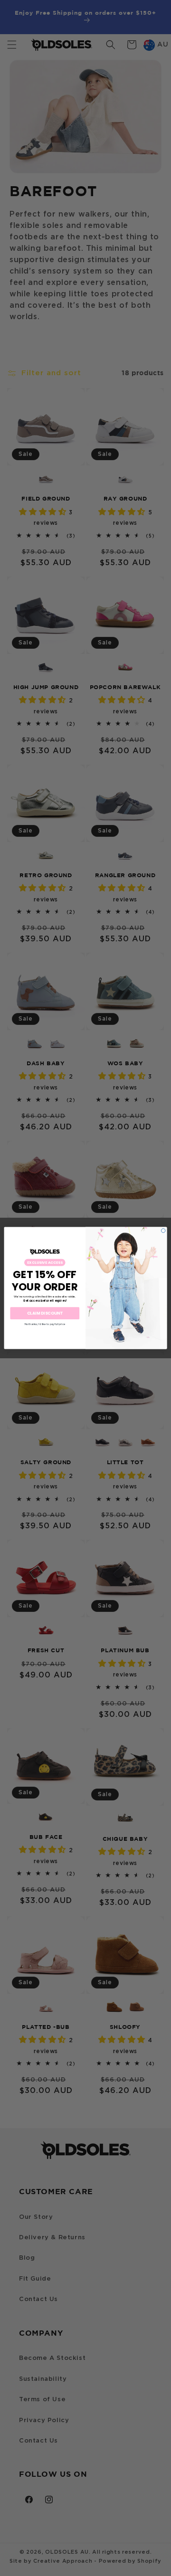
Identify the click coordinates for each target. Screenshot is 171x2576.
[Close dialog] (163, 1231)
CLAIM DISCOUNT (45, 1313)
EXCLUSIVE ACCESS (45, 1263)
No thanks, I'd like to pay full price (45, 1324)
